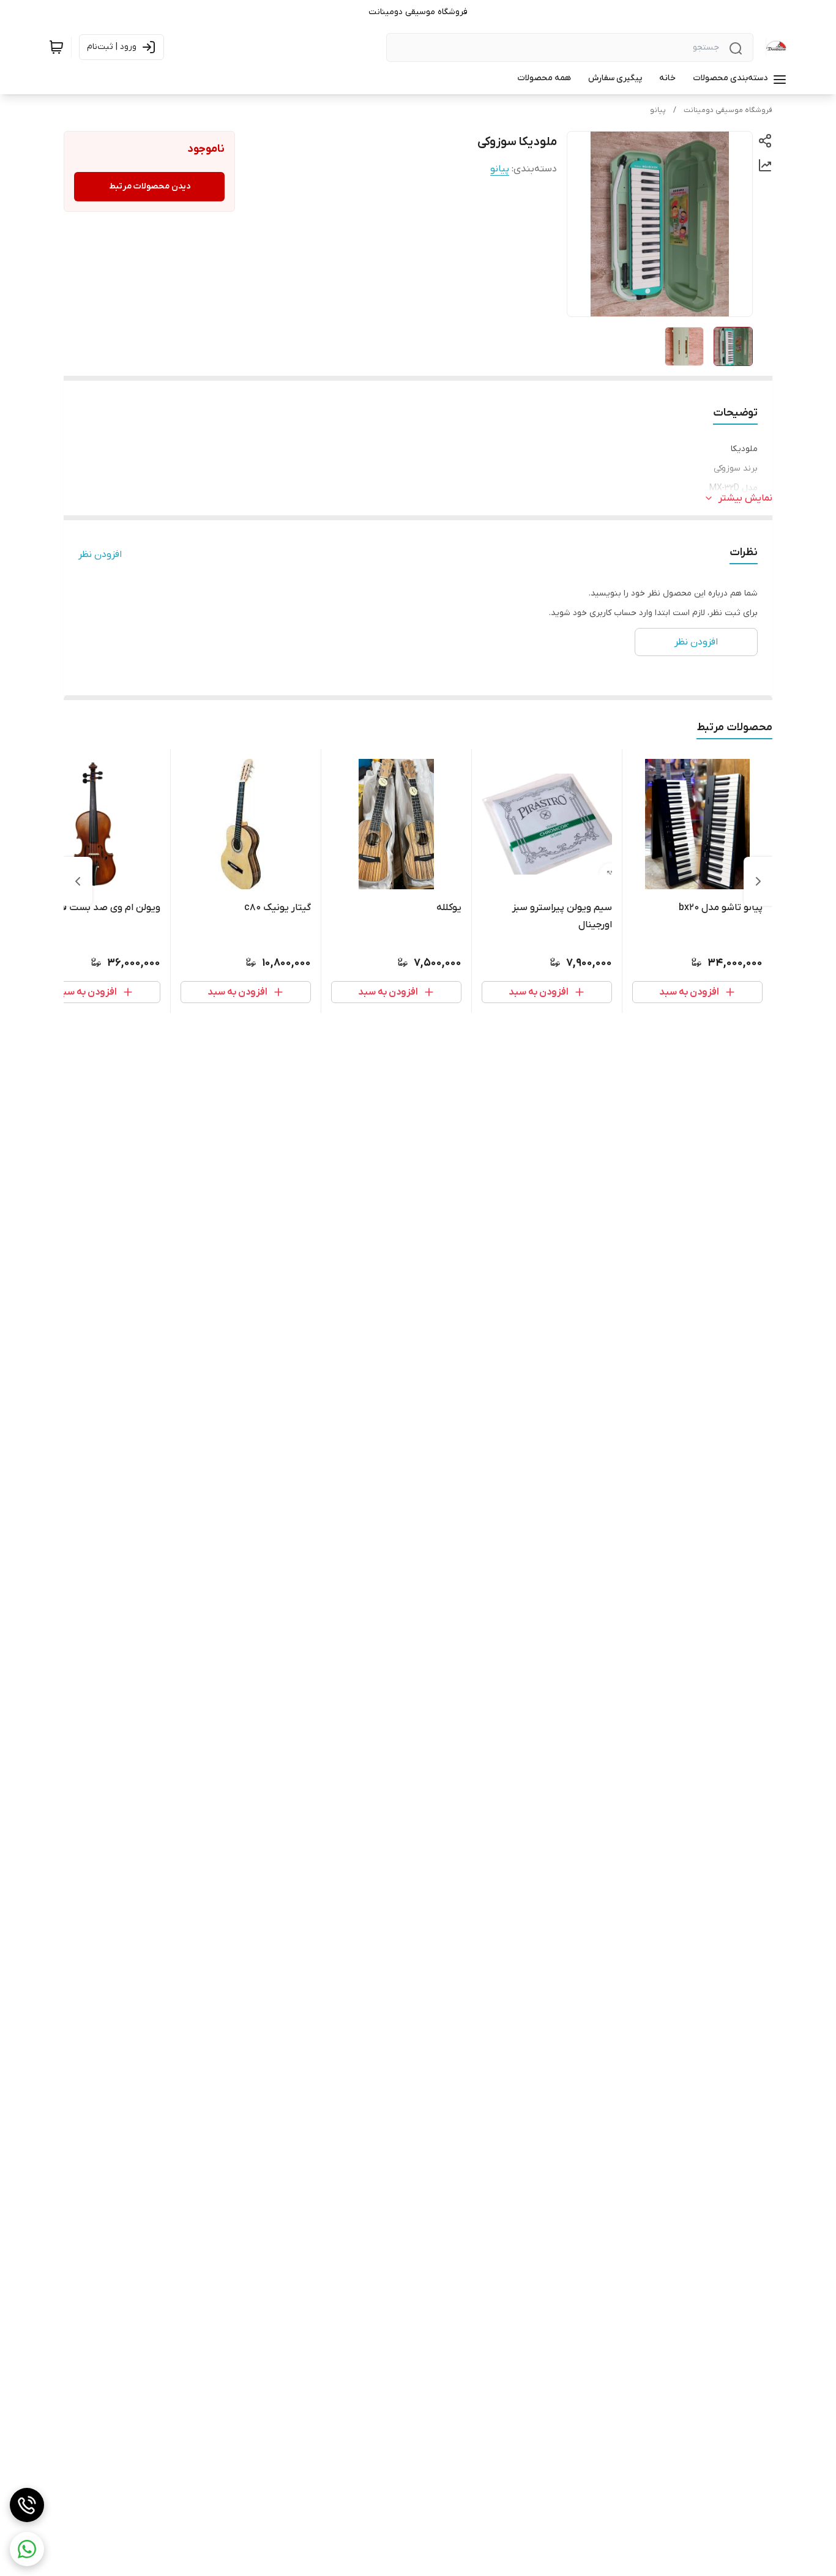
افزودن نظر (100, 554)
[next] (78, 881)
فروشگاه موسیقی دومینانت (728, 110)
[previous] (758, 881)
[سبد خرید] (56, 47)
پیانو (658, 110)
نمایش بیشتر (745, 498)
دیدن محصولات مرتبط (150, 186)
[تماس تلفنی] (27, 2505)
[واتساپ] (27, 2549)
